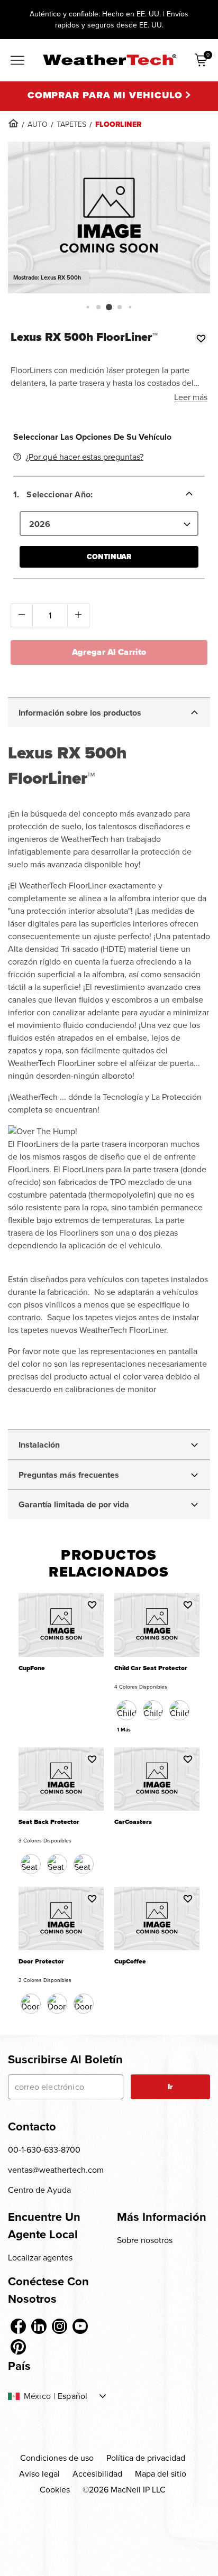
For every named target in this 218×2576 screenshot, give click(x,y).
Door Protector (41, 1962)
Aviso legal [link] (39, 2474)
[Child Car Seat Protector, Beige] (179, 1710)
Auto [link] (38, 124)
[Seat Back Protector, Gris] (84, 1864)
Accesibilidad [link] (97, 2474)
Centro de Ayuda (39, 2190)
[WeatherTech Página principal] (109, 60)
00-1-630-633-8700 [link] (44, 2150)
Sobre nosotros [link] (145, 2240)
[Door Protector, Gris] (84, 2004)
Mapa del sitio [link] (161, 2474)
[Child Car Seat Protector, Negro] (126, 1710)
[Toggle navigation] (17, 61)
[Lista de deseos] (201, 338)
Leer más (191, 397)
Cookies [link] (55, 2490)
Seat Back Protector (49, 1822)
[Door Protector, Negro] (31, 2004)
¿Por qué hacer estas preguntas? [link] (84, 457)
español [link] (72, 2396)
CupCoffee (130, 1962)
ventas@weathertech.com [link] (56, 2170)
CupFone (32, 1668)
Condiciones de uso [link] (57, 2458)
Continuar (109, 557)
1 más (124, 1730)
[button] (88, 307)
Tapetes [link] (71, 124)
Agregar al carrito (109, 652)
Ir (170, 2087)
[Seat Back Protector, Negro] (31, 1864)
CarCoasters (133, 1822)
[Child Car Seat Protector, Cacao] (153, 1710)
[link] (13, 123)
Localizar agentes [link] (40, 2258)
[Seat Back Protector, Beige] (57, 1864)
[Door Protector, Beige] (57, 2004)
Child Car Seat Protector (151, 1668)
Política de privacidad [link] (146, 2458)
